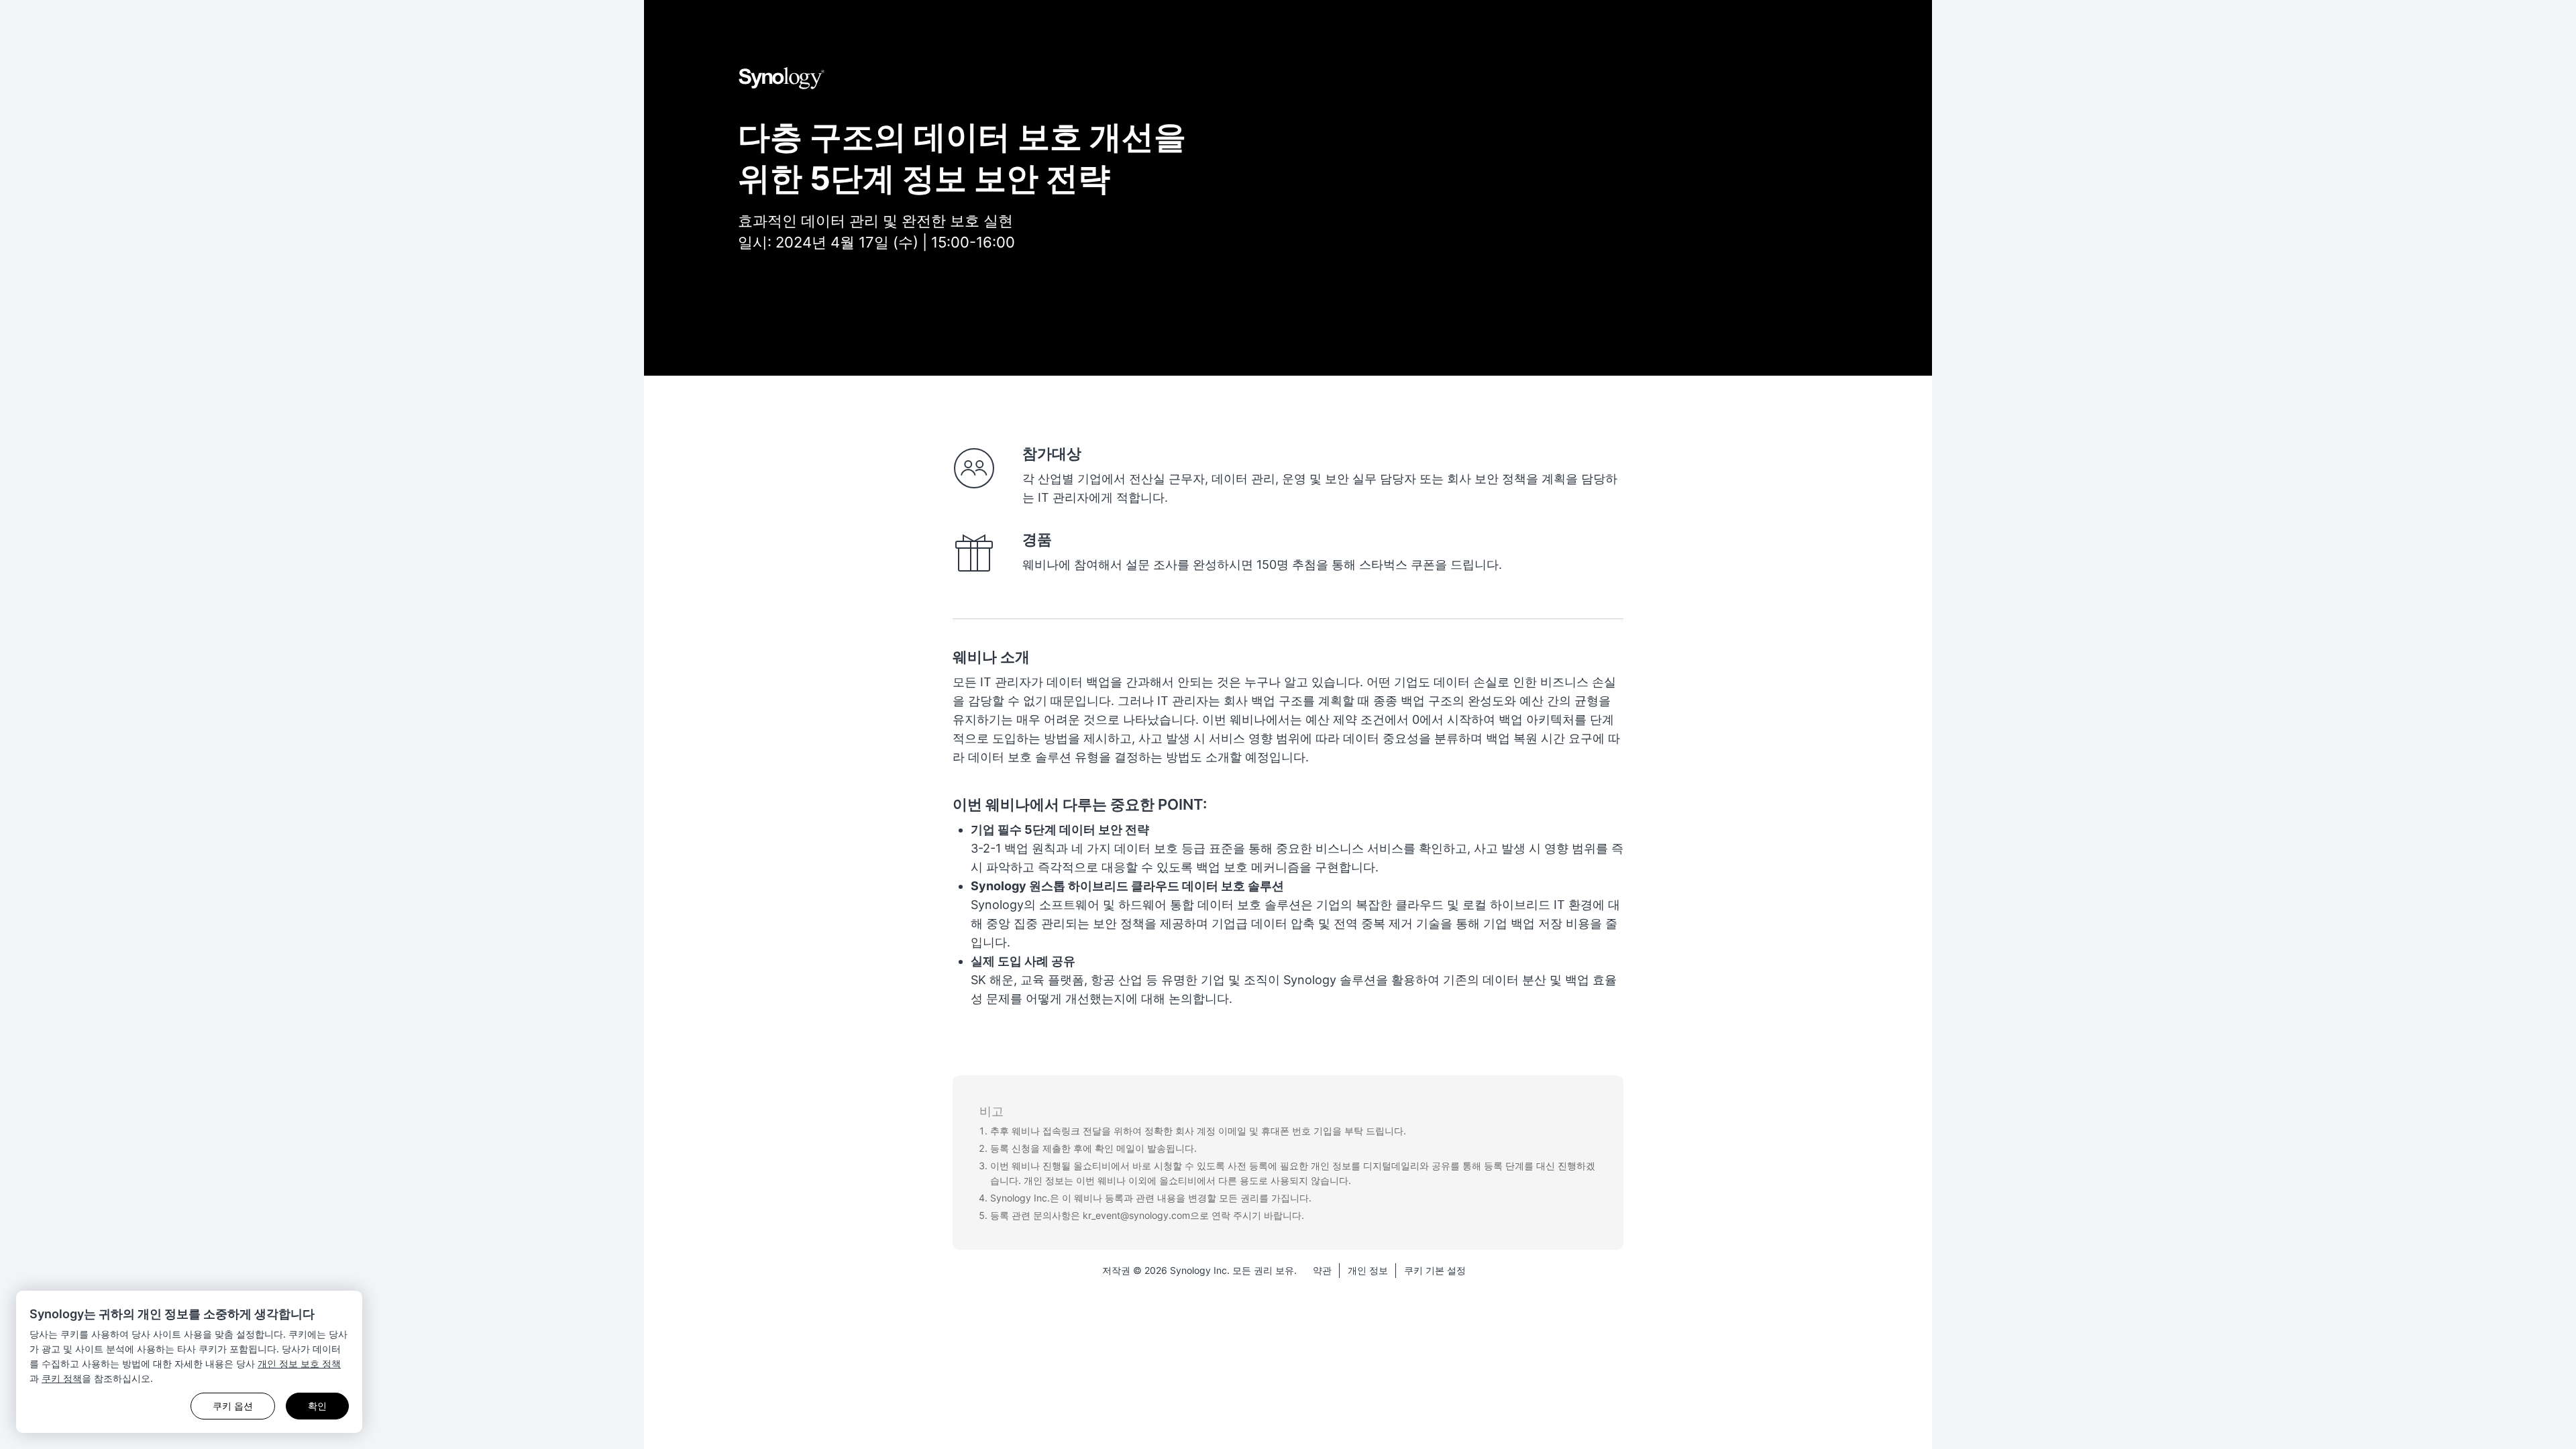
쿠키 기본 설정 (1435, 1270)
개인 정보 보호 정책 (299, 1363)
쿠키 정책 (62, 1378)
